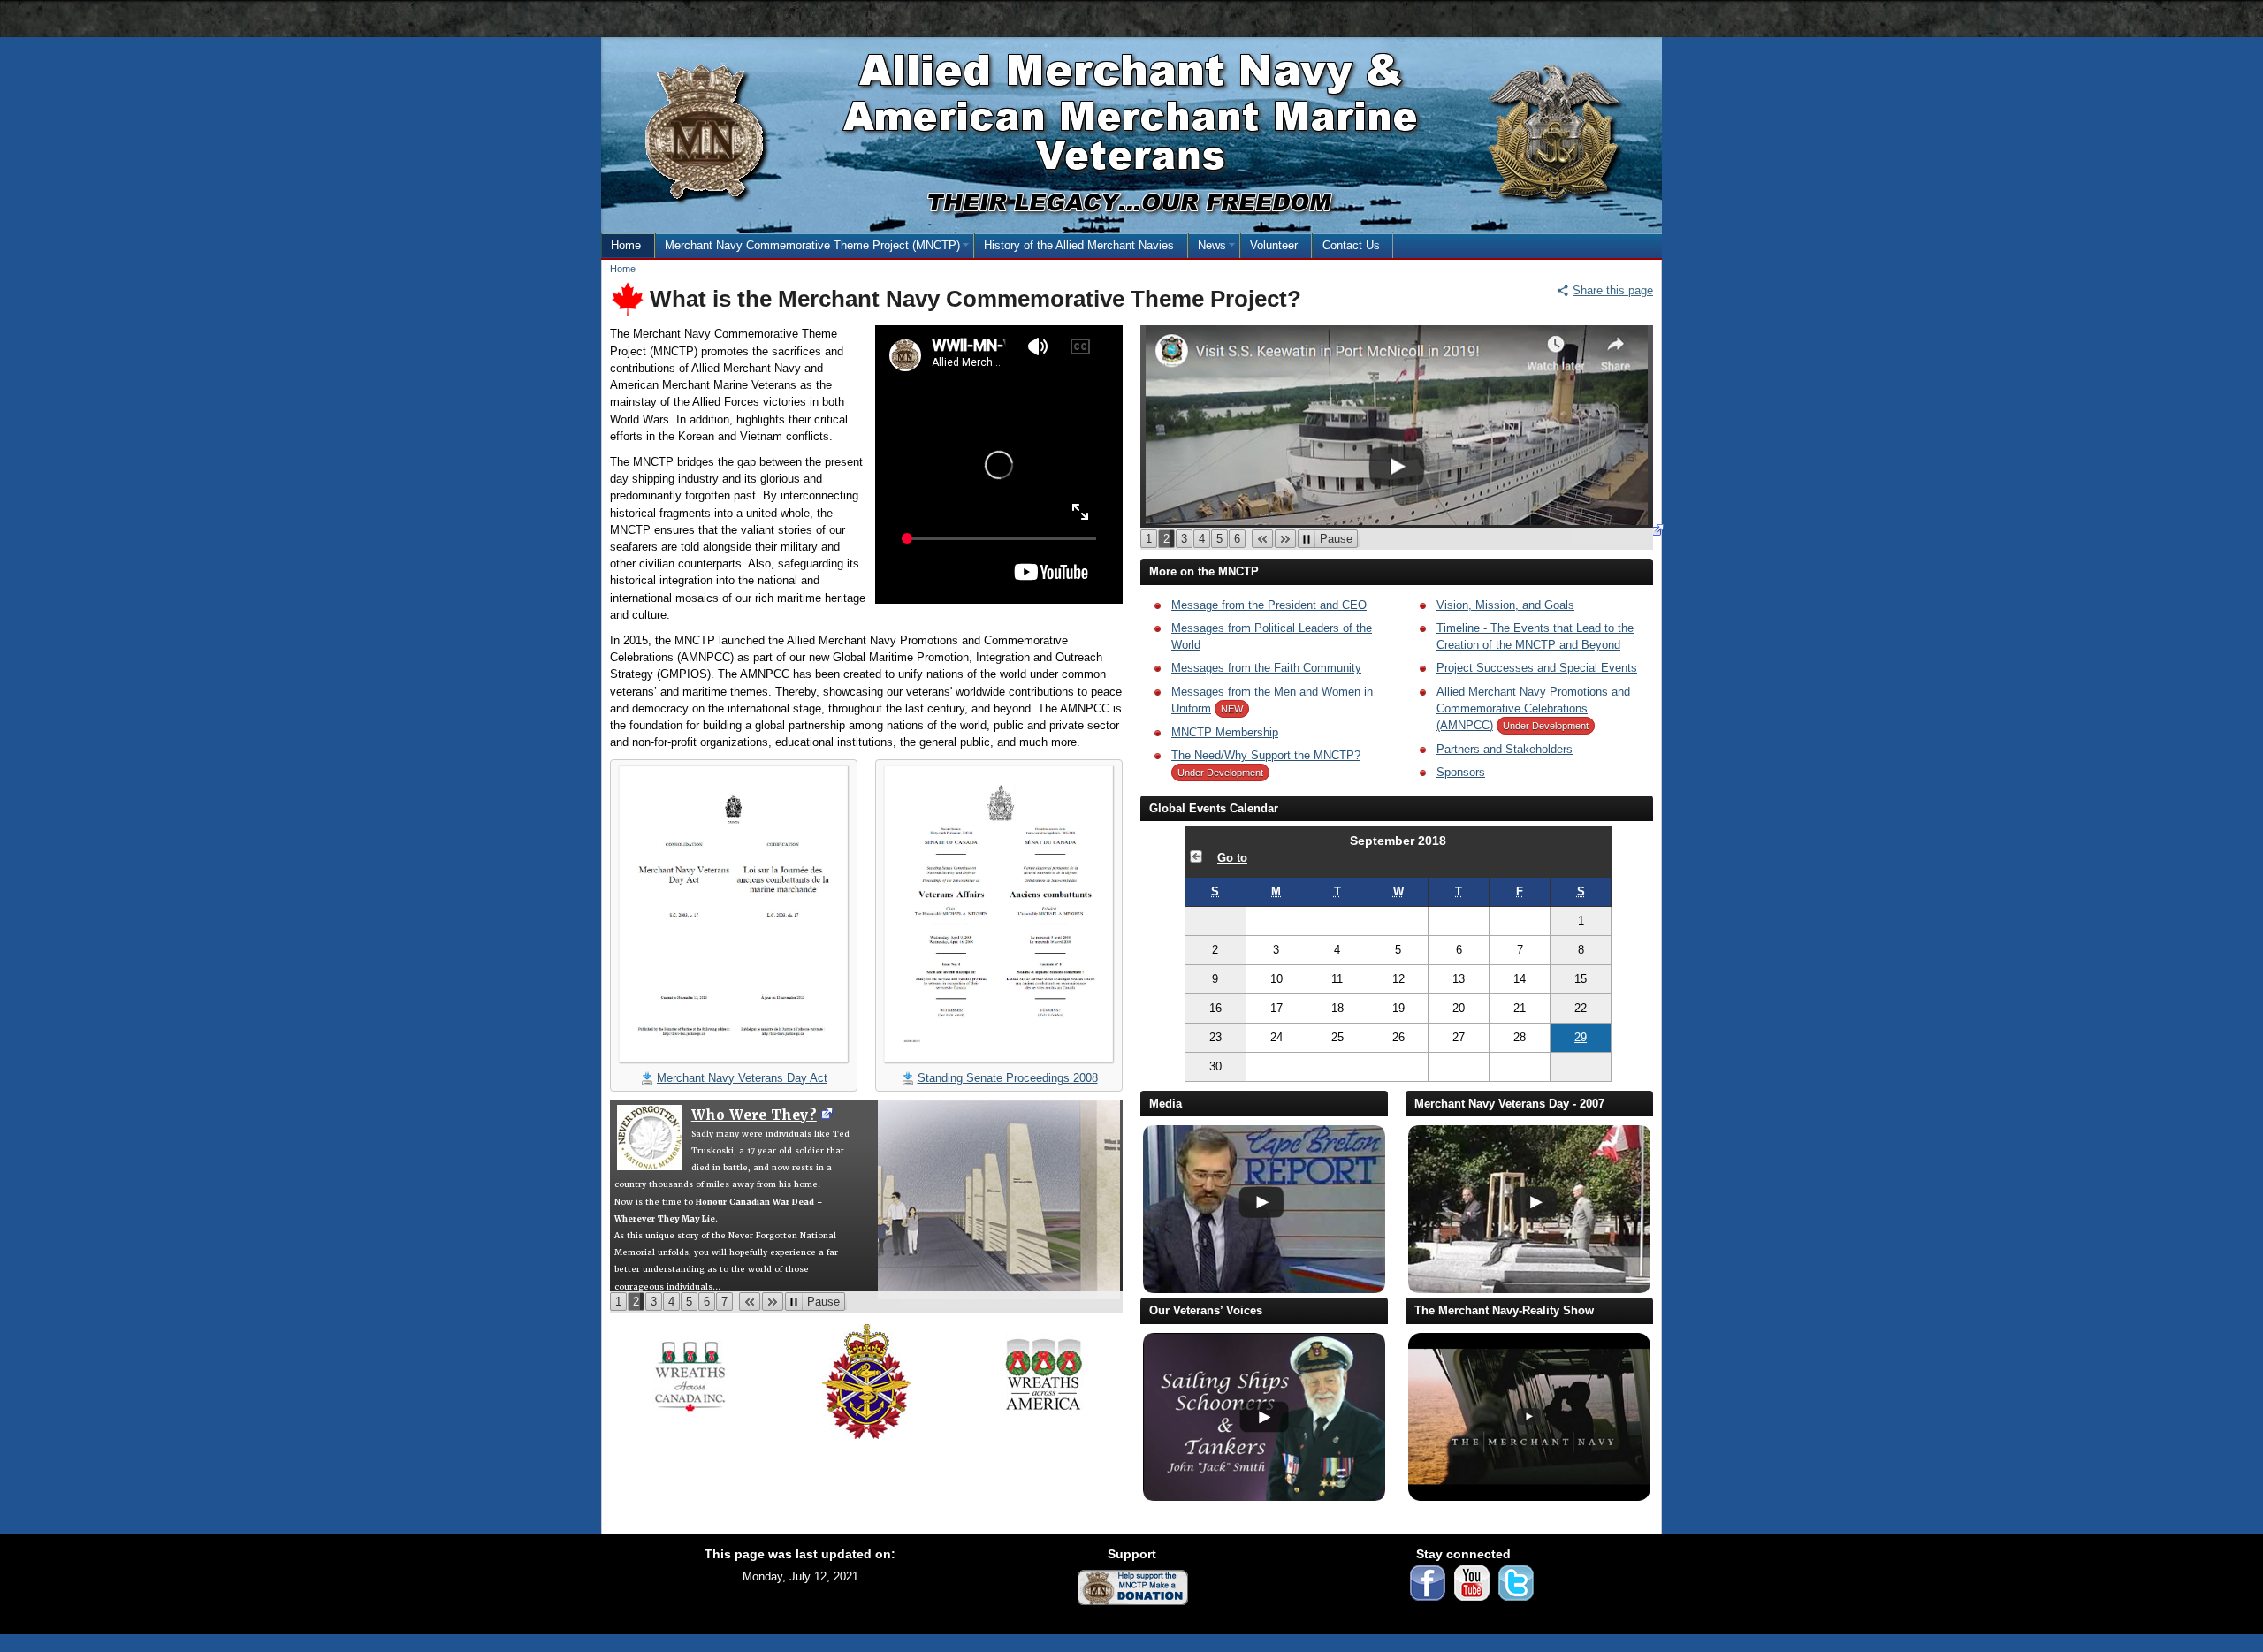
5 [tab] (692, 1303)
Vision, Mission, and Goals (1505, 605)
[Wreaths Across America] (1044, 1422)
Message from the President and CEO (1269, 605)
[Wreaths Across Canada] (690, 1424)
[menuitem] (815, 245)
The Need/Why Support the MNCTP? (1266, 755)
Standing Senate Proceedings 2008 (1008, 1078)
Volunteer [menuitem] (1274, 245)
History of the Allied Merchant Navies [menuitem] (1079, 245)
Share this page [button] (1613, 290)
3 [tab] (656, 1303)
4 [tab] (674, 1303)
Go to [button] (1232, 858)
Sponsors (1461, 772)
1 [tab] (621, 1303)
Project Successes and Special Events (1537, 668)
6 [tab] (709, 1303)
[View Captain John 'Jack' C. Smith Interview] (1263, 1497)
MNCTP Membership (1225, 732)
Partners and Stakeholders (1505, 749)
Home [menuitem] (626, 245)
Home (623, 269)
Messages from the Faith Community (1266, 668)
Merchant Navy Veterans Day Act (742, 1078)
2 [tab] (639, 1303)
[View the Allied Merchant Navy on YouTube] (1472, 1606)
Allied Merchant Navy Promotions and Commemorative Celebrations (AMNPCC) (1533, 708)
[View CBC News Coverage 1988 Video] (1263, 1289)
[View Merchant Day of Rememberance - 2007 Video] (1528, 1289)
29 (1592, 1041)
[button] (750, 1302)
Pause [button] (826, 1303)
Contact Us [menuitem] (1351, 245)
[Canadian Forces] (867, 1444)
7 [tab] (727, 1303)
